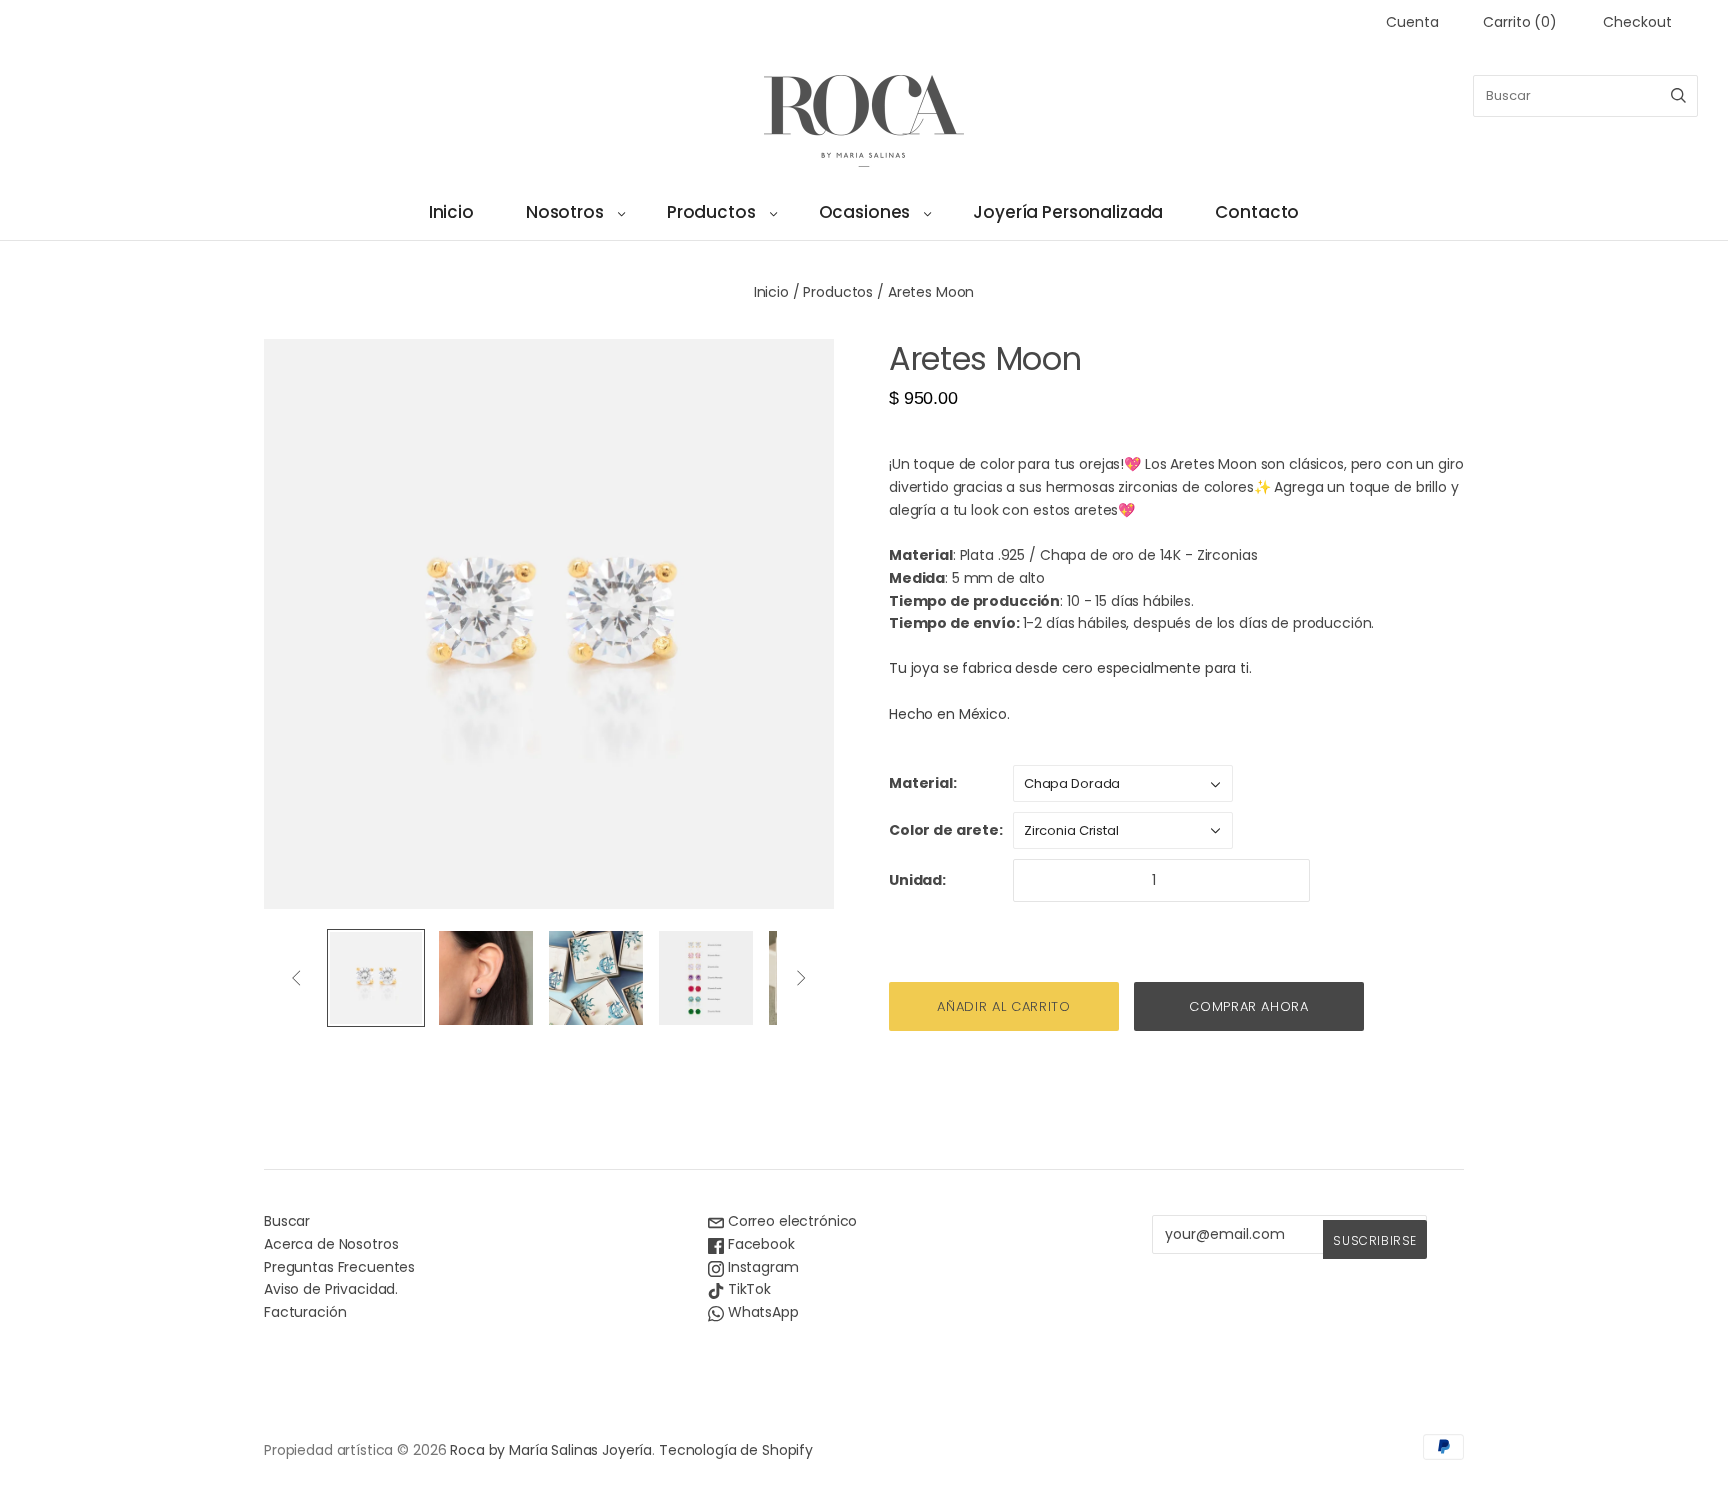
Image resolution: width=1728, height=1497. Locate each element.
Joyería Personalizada (1068, 212)
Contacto (1257, 212)
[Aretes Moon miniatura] (376, 978)
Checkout (1637, 22)
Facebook (759, 1244)
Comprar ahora (1248, 1006)
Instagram (761, 1267)
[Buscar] (1678, 96)
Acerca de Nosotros (331, 1244)
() (1520, 22)
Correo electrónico (790, 1221)
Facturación (305, 1312)
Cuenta (1412, 22)
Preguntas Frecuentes (339, 1267)
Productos (711, 212)
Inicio (451, 212)
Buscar (287, 1221)
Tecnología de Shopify (736, 1450)
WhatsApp (761, 1312)
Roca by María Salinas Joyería (551, 1450)
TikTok (747, 1289)
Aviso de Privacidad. (331, 1289)
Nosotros (565, 212)
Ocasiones (865, 212)
